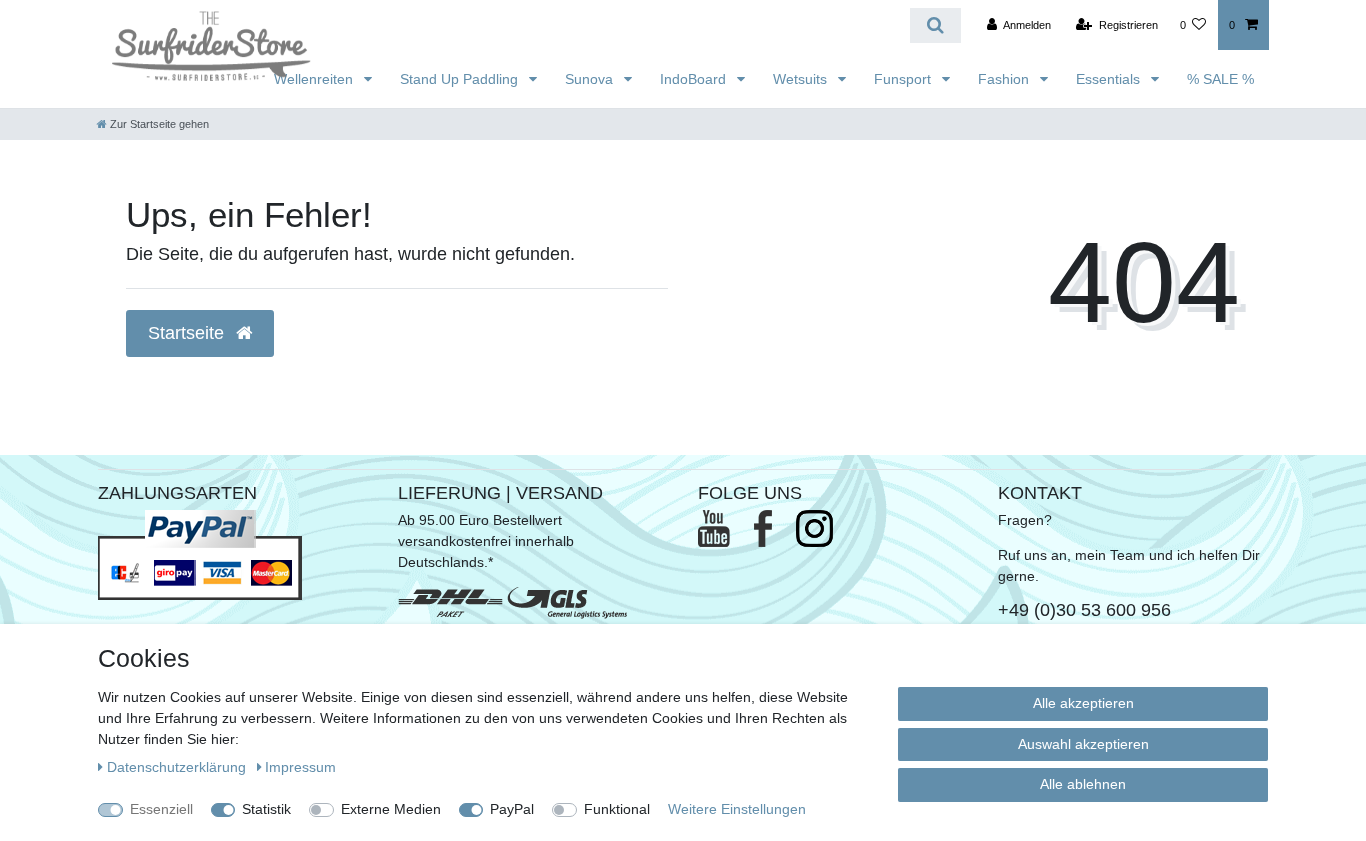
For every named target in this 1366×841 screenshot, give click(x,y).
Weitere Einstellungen (737, 809)
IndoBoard (695, 79)
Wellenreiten (315, 79)
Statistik (266, 809)
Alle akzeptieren (1083, 703)
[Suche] (935, 25)
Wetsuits (802, 79)
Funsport (904, 79)
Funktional (617, 809)
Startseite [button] (188, 333)
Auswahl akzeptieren (1083, 744)
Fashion (1005, 79)
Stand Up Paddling (461, 79)
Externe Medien (391, 809)
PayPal (512, 809)
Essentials (1110, 79)
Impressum (300, 767)
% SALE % (1220, 79)
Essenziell (161, 809)
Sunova (591, 79)
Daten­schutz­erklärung (178, 767)
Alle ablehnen (1083, 784)
